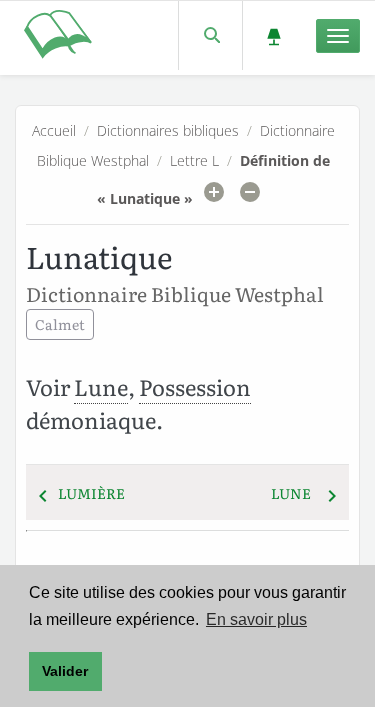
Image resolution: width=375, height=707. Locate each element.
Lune (101, 386)
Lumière (91, 493)
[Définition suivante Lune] (332, 493)
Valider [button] (65, 671)
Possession (195, 386)
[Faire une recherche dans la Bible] (210, 35)
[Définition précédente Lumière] (43, 493)
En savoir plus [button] (256, 619)
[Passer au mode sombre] (273, 35)
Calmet (60, 324)
